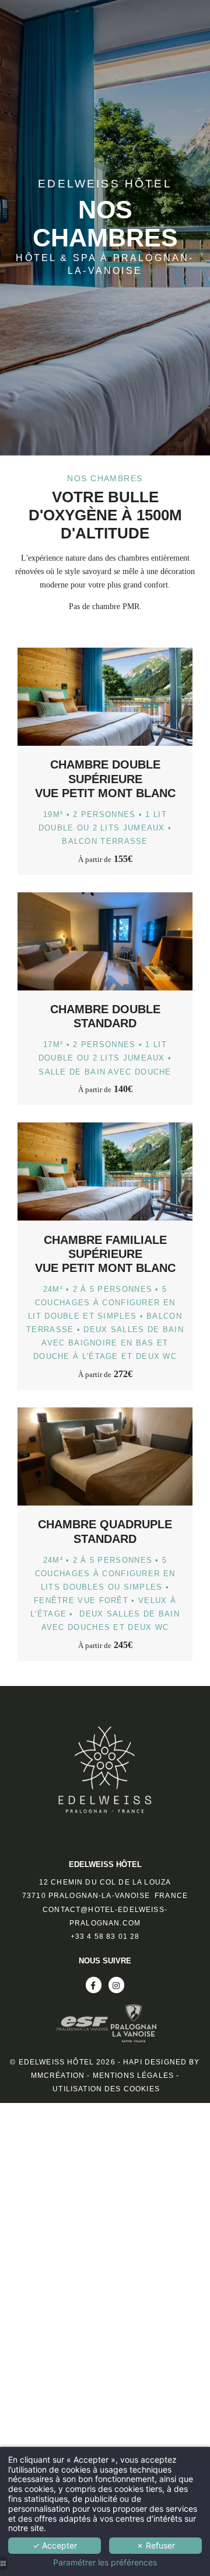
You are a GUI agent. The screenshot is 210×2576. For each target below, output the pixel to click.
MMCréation (58, 2076)
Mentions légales (133, 2076)
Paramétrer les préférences (105, 2563)
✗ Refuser (156, 2545)
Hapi (133, 2062)
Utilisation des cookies (106, 2089)
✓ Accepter (55, 2545)
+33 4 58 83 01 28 (105, 1937)
